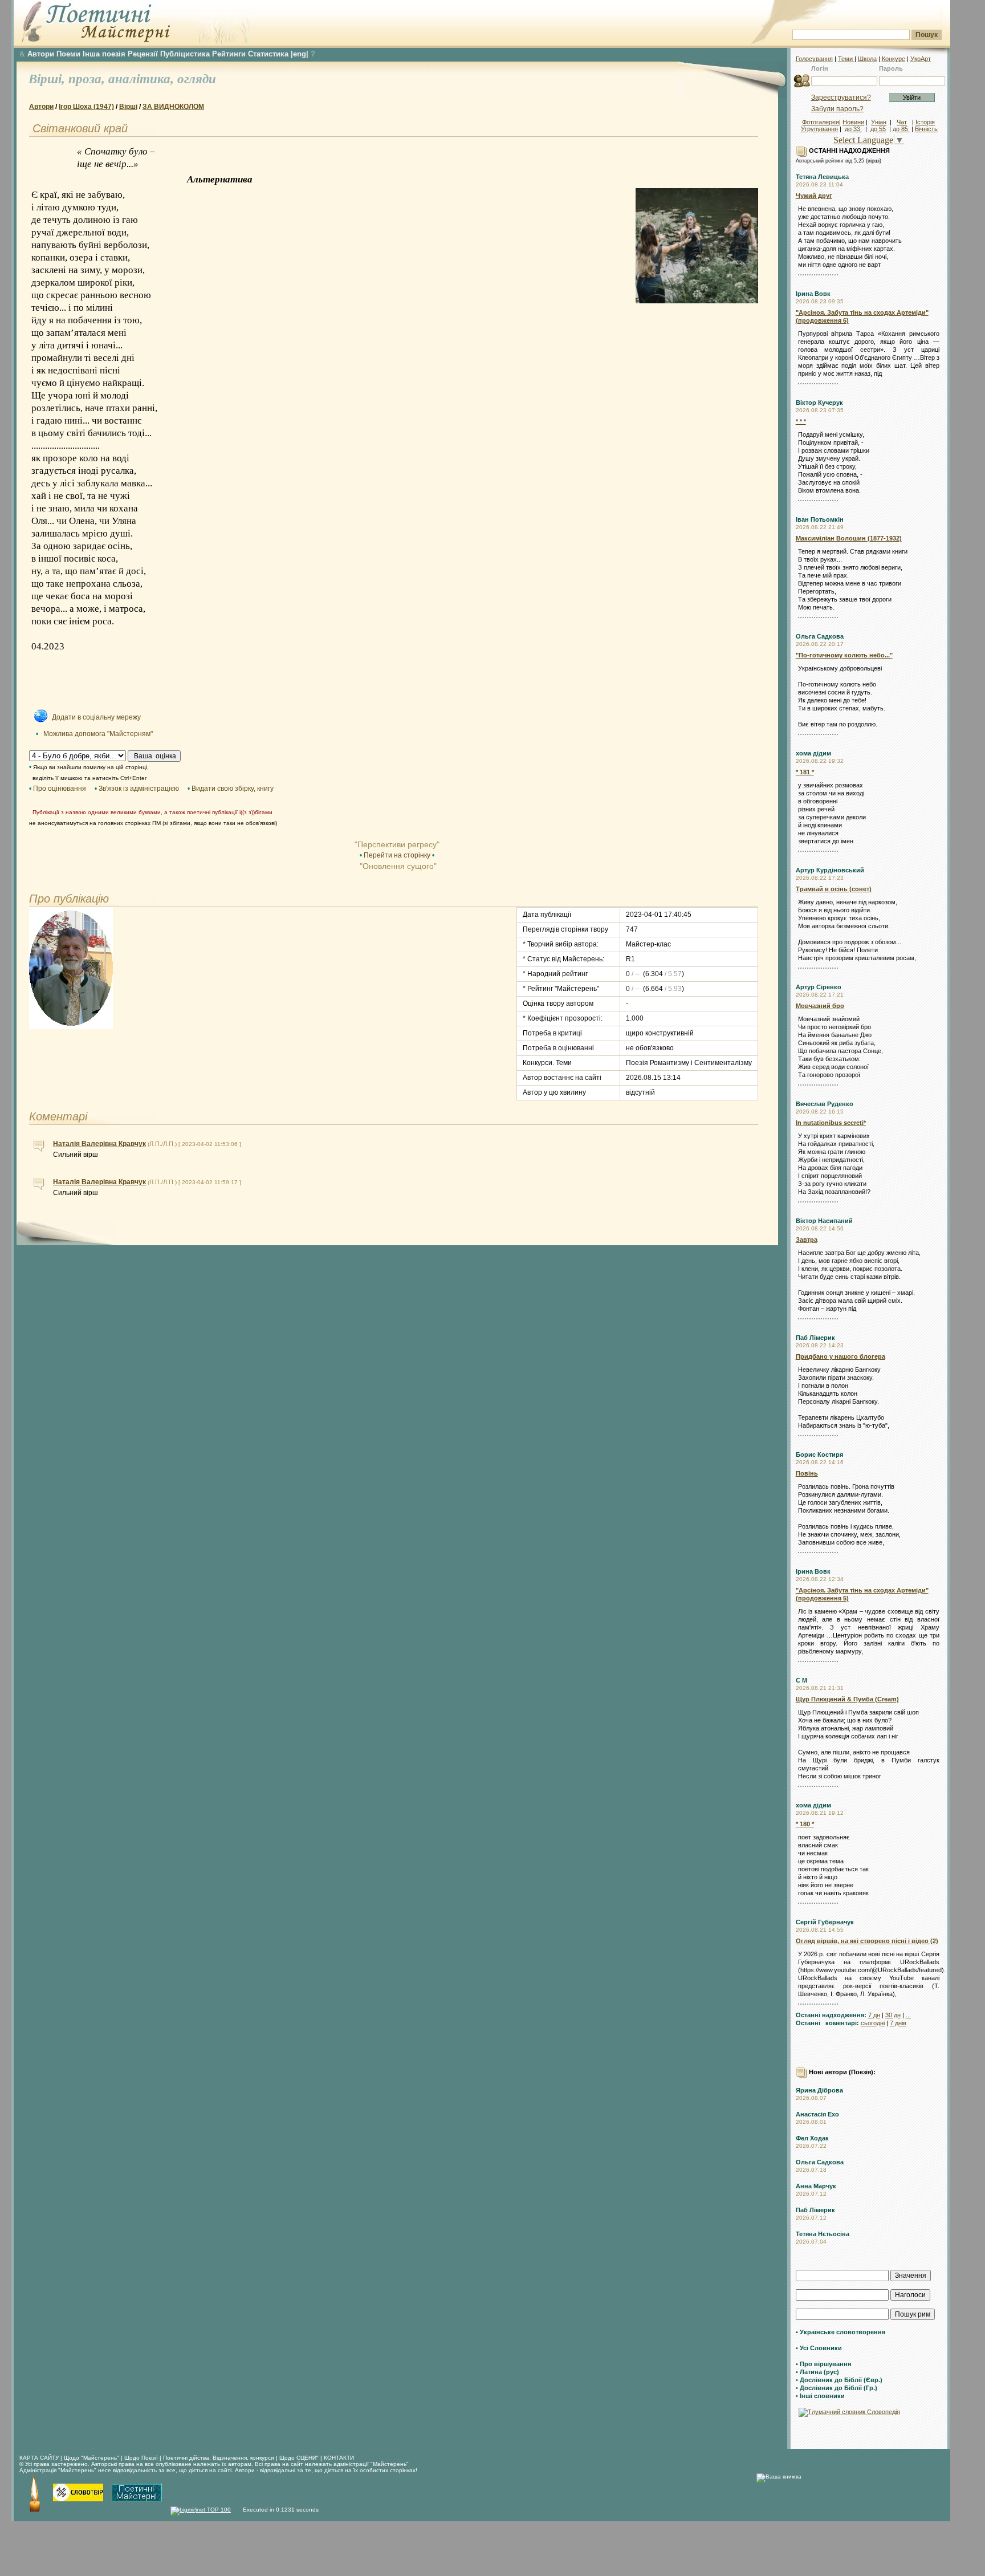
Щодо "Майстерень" (92, 2458)
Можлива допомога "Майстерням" (98, 734)
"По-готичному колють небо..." (844, 655)
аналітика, (143, 79)
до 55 (878, 129)
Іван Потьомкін (820, 519)
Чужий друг (814, 196)
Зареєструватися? (841, 97)
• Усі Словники (819, 2348)
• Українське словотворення (840, 2332)
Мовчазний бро (820, 1006)
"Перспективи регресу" (397, 844)
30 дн (893, 2015)
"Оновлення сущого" (397, 866)
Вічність (926, 129)
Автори (41, 54)
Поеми (68, 54)
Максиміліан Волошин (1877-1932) (849, 538)
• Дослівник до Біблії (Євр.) (839, 2380)
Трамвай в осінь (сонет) (834, 889)
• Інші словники (820, 2396)
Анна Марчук (816, 2186)
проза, (88, 79)
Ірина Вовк (813, 294)
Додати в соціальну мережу (96, 717)
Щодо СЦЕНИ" (299, 2458)
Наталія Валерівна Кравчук (99, 1144)
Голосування (814, 59)
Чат (902, 122)
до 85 (901, 129)
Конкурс (894, 59)
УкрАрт (921, 59)
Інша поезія (104, 54)
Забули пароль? (837, 109)
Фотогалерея (821, 122)
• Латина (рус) (817, 2372)
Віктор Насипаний (824, 1221)
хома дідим (813, 753)
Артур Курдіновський (830, 870)
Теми (846, 59)
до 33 (853, 129)
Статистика (268, 54)
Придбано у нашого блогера (840, 1356)
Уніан (879, 122)
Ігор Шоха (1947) (86, 107)
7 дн (874, 2015)
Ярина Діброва (819, 2090)
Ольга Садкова (820, 636)
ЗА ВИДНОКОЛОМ (173, 107)
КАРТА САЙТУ (39, 2458)
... (908, 2015)
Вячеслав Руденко (825, 1104)
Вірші (128, 107)
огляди (197, 79)
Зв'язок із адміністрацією (139, 789)
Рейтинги (229, 54)
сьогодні (873, 2023)
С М (801, 1680)
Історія (925, 122)
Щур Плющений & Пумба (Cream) (847, 1699)
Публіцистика (185, 54)
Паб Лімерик (815, 1338)
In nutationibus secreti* (831, 1123)
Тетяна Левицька (822, 177)
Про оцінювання (60, 789)
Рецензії (143, 54)
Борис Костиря (819, 1454)
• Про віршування (823, 2364)
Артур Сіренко (819, 987)
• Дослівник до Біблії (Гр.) (837, 2388)
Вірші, (48, 79)
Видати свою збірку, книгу (233, 789)
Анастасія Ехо (817, 2114)
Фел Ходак (812, 2138)
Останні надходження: (831, 2015)
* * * (801, 421)
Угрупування (819, 129)
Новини (853, 122)
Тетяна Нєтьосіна (823, 2234)
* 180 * (805, 1824)
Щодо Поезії (142, 2458)
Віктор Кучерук (819, 403)
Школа (867, 59)
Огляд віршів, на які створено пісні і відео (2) (867, 1941)
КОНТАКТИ (339, 2458)
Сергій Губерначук (825, 1922)
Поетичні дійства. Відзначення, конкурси (219, 2458)
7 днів (898, 2023)
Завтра (807, 1240)
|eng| (300, 54)
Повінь (807, 1473)
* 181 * (805, 772)
